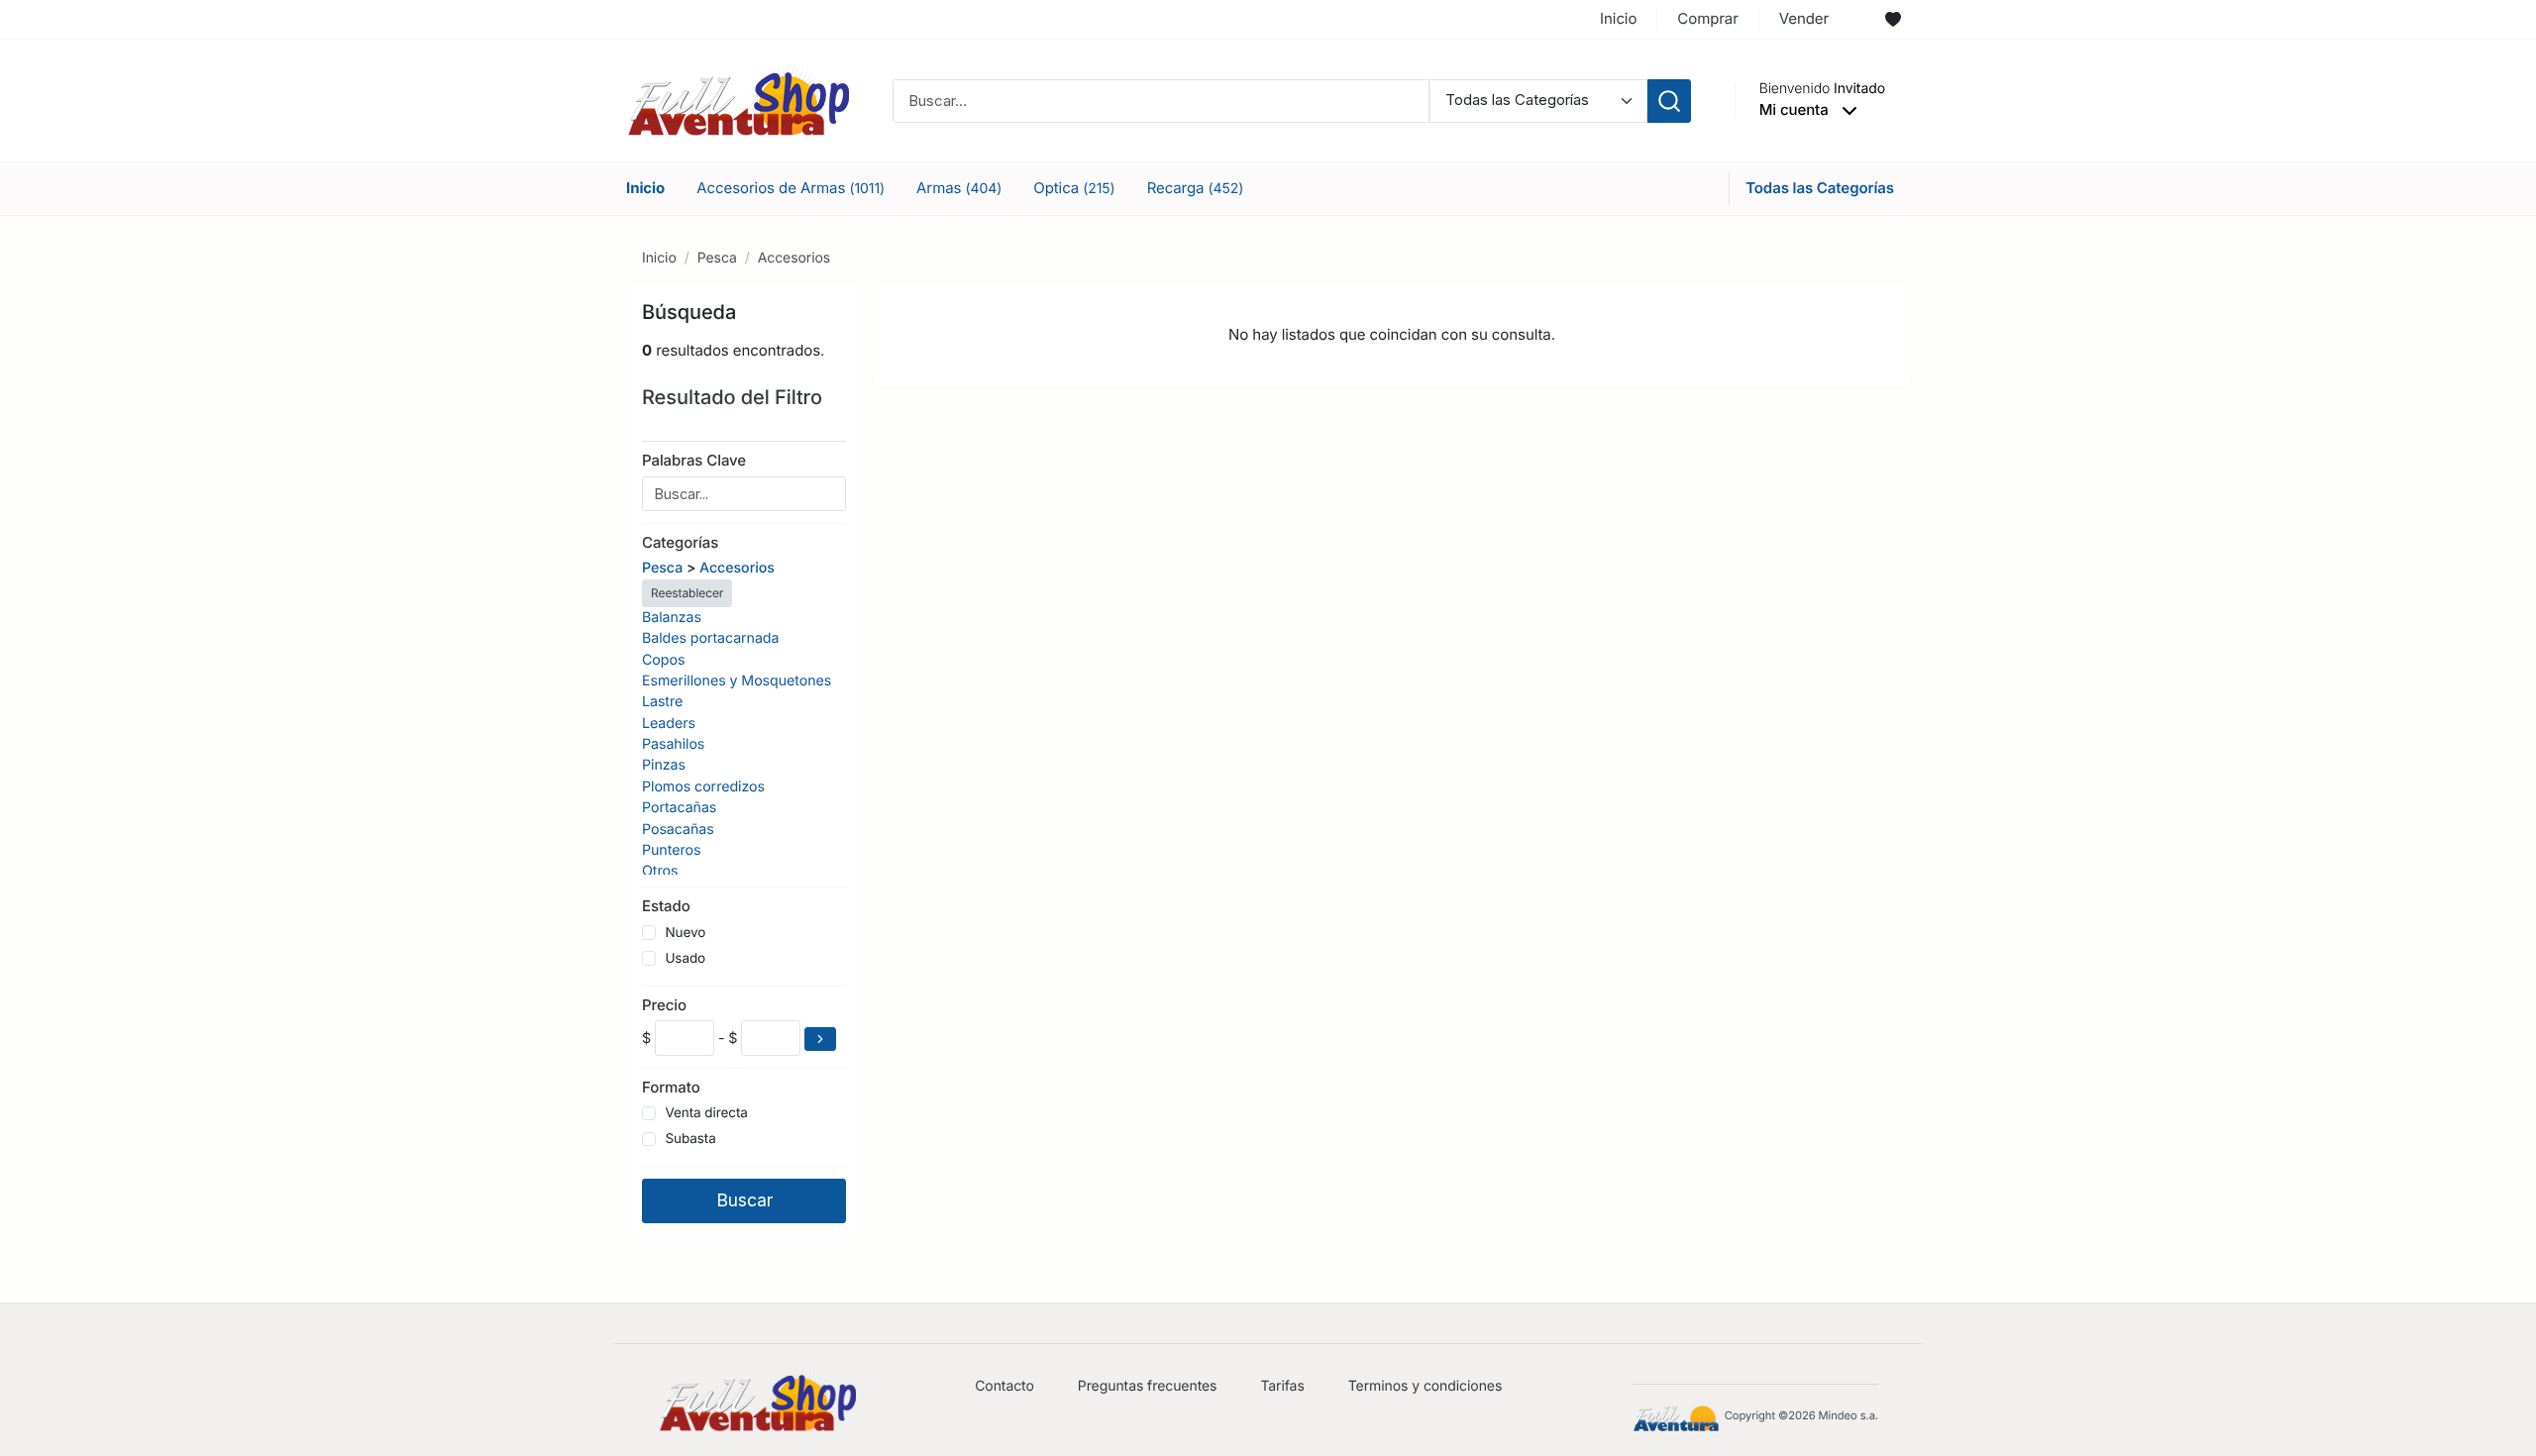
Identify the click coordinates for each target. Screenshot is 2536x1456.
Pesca (717, 258)
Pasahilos (673, 744)
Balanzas (672, 618)
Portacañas (679, 808)
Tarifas (1282, 1386)
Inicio (1618, 18)
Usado (685, 959)
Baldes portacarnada (710, 638)
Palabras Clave (694, 460)
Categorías (680, 542)
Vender (1804, 18)
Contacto (1004, 1386)
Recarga (1196, 188)
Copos (663, 660)
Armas (959, 188)
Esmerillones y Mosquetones (737, 681)
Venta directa (706, 1113)
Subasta (690, 1139)
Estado (666, 906)
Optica (1074, 188)
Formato (671, 1087)
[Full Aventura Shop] (738, 100)
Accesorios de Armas (791, 188)
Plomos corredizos (703, 787)
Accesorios (794, 258)
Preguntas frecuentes (1148, 1386)
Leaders (669, 724)
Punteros (671, 850)
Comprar (1707, 18)
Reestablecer (687, 593)
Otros (660, 871)
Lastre (662, 702)
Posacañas (678, 830)
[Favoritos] (1893, 20)
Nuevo (685, 933)
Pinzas (664, 765)
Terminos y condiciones (1426, 1386)
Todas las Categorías (1820, 188)
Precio (664, 1005)
